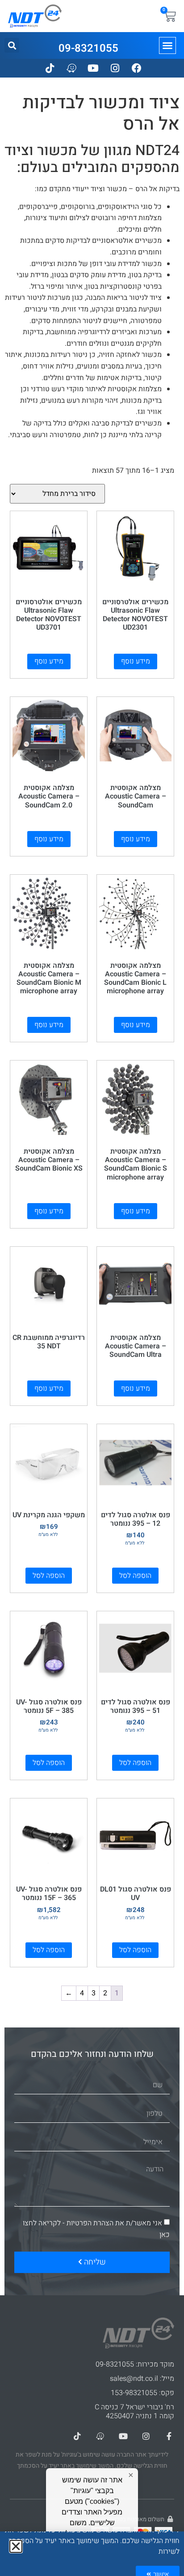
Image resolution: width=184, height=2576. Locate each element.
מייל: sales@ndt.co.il (142, 2379)
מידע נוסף (136, 661)
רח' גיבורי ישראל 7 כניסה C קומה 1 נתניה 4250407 (134, 2412)
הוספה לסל (135, 1576)
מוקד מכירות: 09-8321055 (135, 2364)
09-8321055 (88, 48)
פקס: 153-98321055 (142, 2393)
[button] (167, 45)
